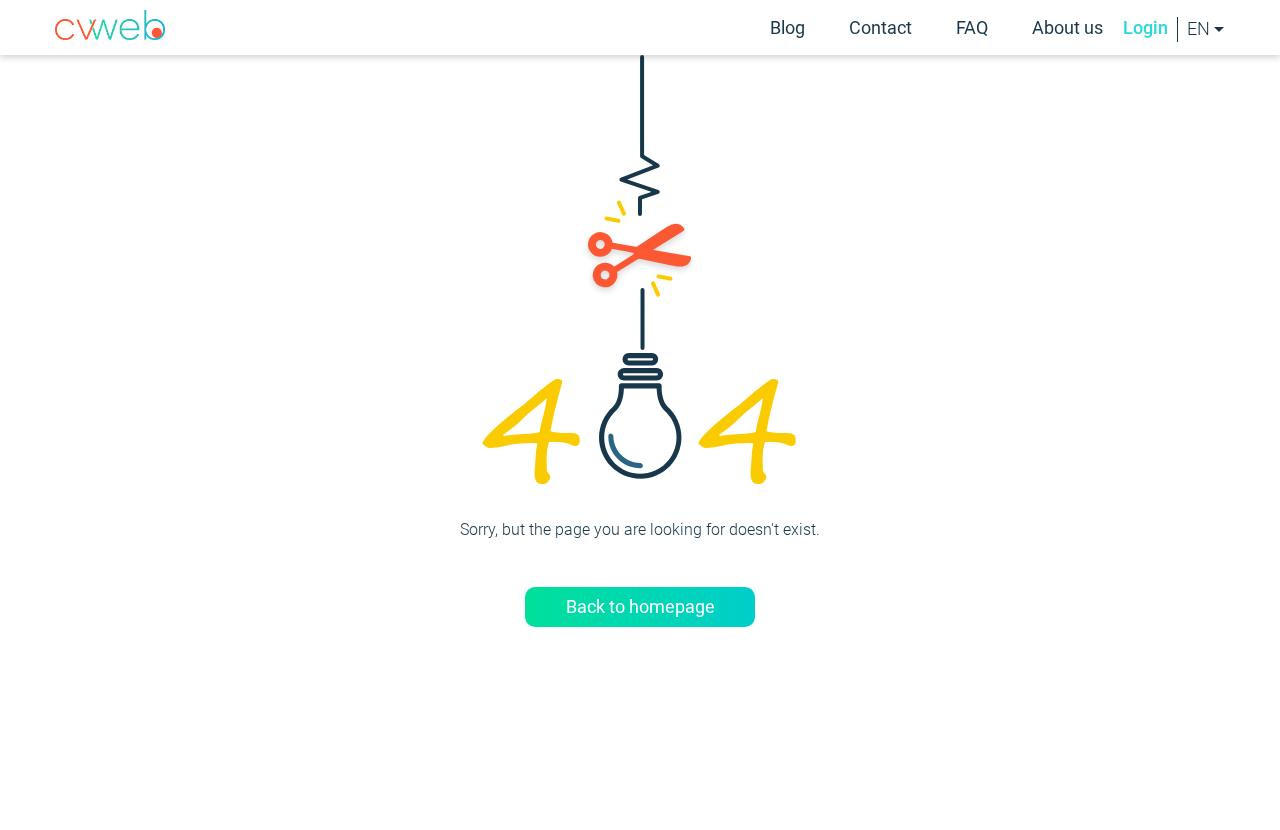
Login (1145, 28)
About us (1067, 27)
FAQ (972, 27)
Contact (880, 27)
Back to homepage (640, 606)
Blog (787, 27)
